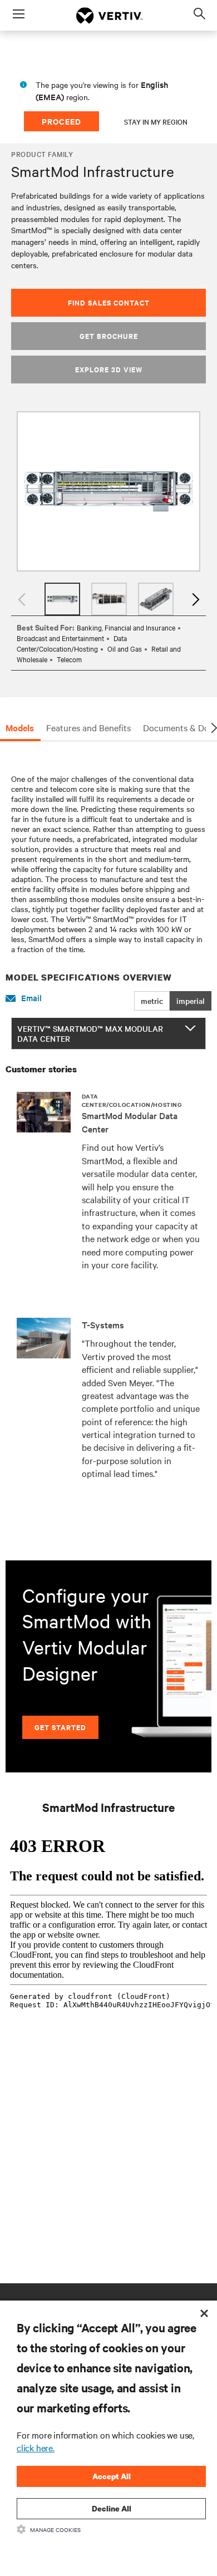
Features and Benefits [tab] (88, 727)
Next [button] (195, 599)
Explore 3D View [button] (109, 369)
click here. (36, 2447)
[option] (108, 492)
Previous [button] (22, 599)
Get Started (60, 1727)
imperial (191, 1001)
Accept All (112, 2476)
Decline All (112, 2508)
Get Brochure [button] (109, 336)
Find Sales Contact (109, 302)
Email (31, 998)
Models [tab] (20, 727)
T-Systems (103, 1324)
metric (152, 1001)
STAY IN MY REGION (156, 121)
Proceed (61, 121)
